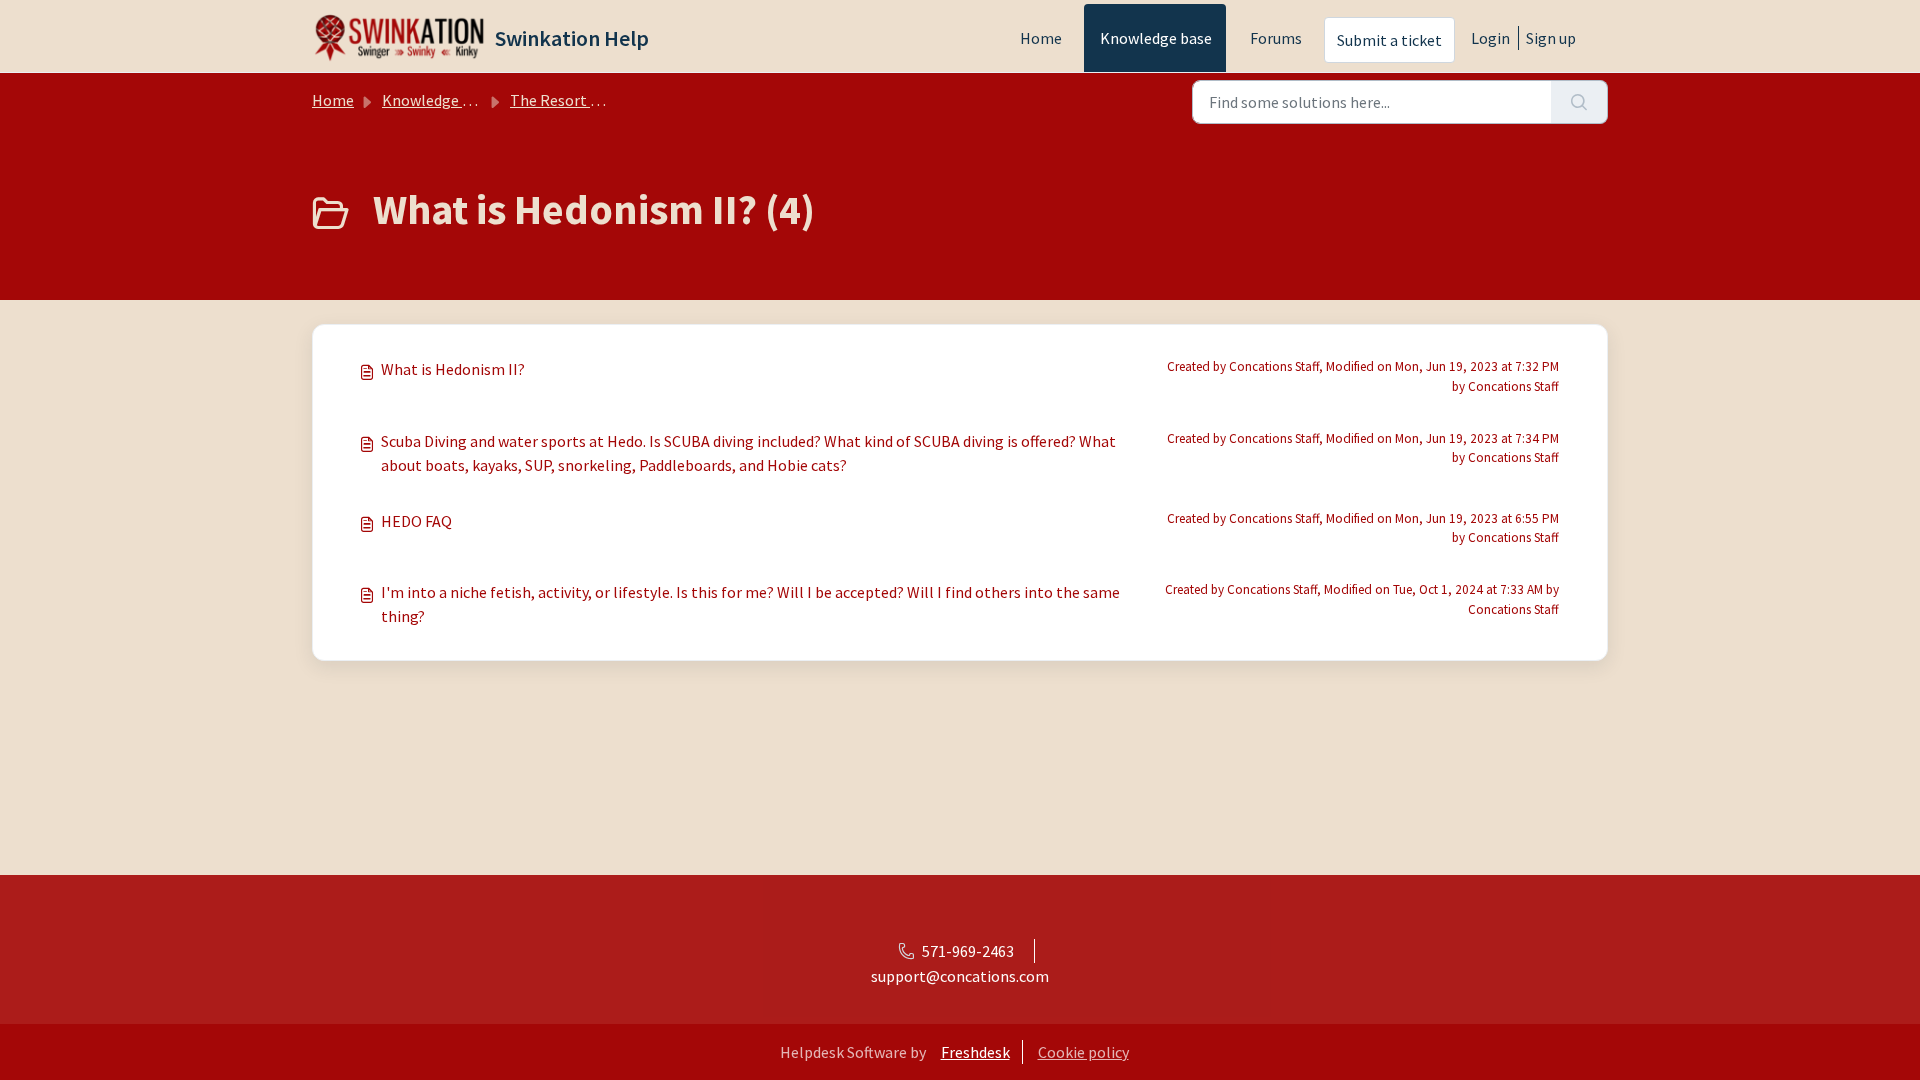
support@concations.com (960, 976)
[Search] (1579, 102)
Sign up (1551, 38)
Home (1041, 38)
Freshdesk (975, 1052)
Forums (1276, 38)
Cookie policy (1083, 1052)
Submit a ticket (1389, 40)
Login (1490, 38)
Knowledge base (1156, 38)
